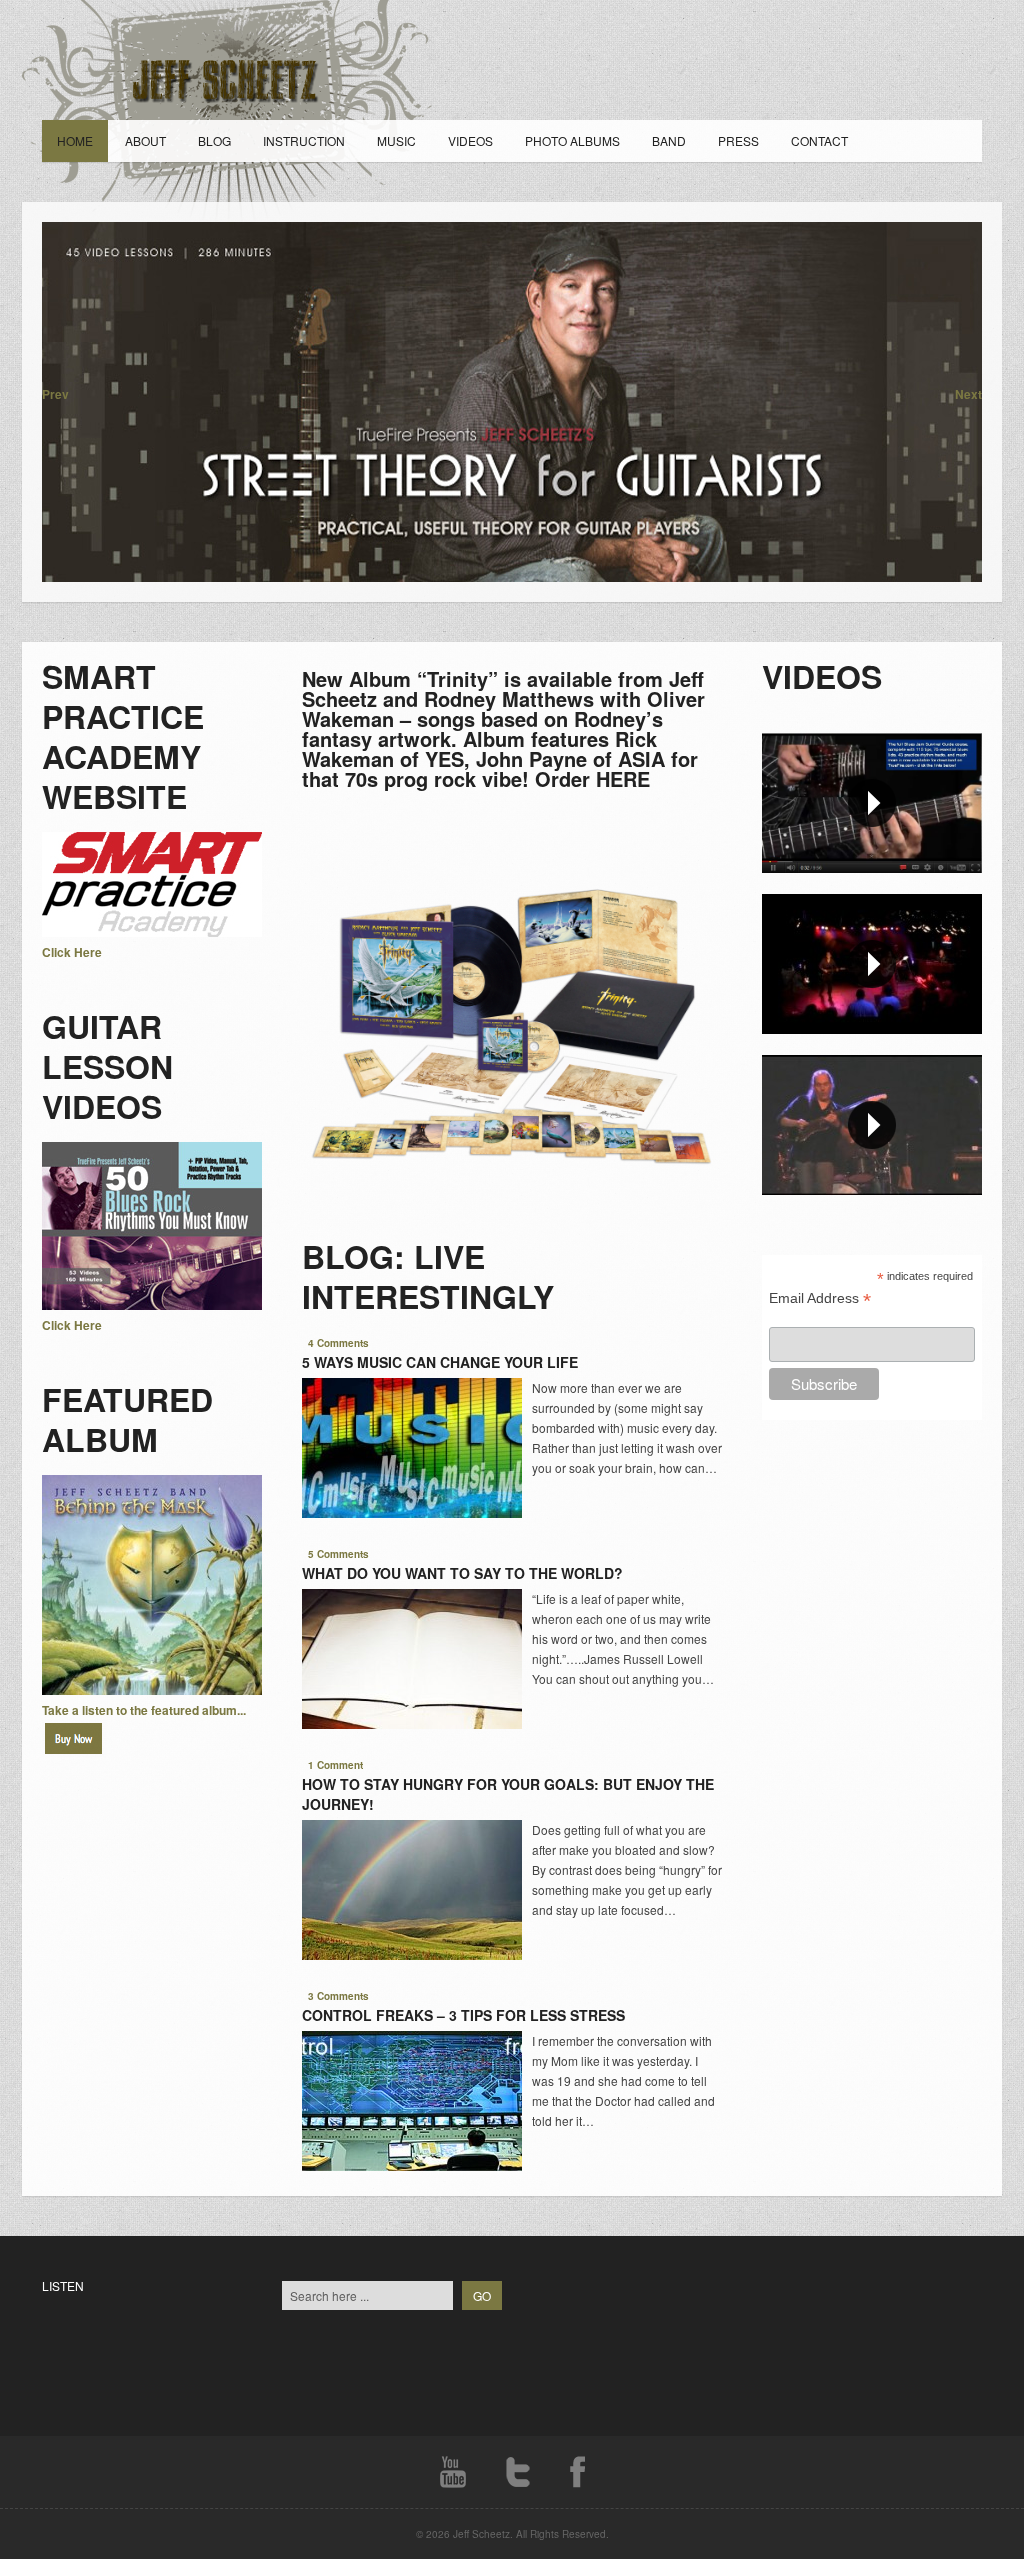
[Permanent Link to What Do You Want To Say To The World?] (412, 1724)
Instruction (304, 140)
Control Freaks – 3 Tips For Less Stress (463, 2015)
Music (396, 140)
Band (669, 140)
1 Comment (335, 1765)
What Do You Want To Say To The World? (462, 1573)
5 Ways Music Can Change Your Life (440, 1362)
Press (738, 140)
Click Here (72, 952)
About (145, 140)
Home (75, 140)
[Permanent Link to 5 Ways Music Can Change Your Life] (412, 1513)
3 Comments (338, 1996)
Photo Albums (572, 140)
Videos (470, 140)
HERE (623, 778)
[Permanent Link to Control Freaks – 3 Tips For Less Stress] (412, 2166)
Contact (819, 140)
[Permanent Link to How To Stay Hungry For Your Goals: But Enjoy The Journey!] (412, 1955)
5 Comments (338, 1554)
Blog (214, 140)
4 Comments (338, 1343)
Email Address (820, 1298)
